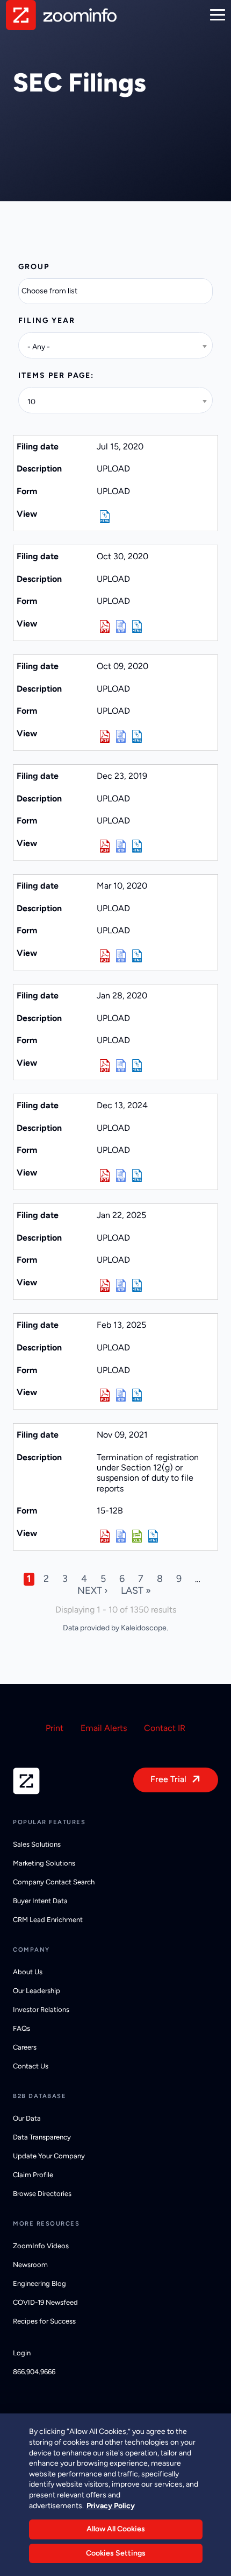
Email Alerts (104, 1728)
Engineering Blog (39, 2283)
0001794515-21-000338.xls (137, 1536)
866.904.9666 (34, 2372)
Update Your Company (49, 2156)
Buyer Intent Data (40, 1901)
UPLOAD (113, 491)
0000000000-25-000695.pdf (105, 1285)
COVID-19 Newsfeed (45, 2302)
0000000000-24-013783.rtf (121, 1176)
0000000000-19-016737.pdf (105, 846)
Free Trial (168, 1779)
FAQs (21, 2028)
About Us (28, 1972)
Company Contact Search (54, 1882)
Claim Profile (33, 2175)
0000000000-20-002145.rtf (121, 956)
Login (22, 2353)
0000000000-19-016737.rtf (121, 846)
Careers (25, 2047)
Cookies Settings (116, 2553)
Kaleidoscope (144, 1628)
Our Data (27, 2118)
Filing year (47, 321)
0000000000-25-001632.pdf (105, 1395)
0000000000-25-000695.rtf (121, 1285)
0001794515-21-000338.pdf (105, 1536)
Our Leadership (37, 1991)
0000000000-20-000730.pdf (105, 1066)
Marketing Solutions (44, 1863)
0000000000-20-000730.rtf (121, 1066)
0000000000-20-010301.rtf (121, 627)
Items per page (55, 375)
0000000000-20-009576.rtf (121, 736)
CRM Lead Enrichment (48, 1920)
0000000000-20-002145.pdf (105, 956)
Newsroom (30, 2265)
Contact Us (31, 2066)
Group (34, 267)
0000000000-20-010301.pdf (105, 627)
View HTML (105, 517)
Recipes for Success (44, 2321)
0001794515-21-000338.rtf (121, 1536)
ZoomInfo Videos (41, 2246)
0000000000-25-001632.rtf (121, 1395)
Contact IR (165, 1728)
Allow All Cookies (116, 2529)
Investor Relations (41, 2010)
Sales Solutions (37, 1844)
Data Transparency (42, 2137)
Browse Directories (42, 2194)
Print (55, 1728)
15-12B (110, 1511)
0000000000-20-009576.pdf (105, 736)
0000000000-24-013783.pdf (105, 1176)
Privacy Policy (111, 2506)
